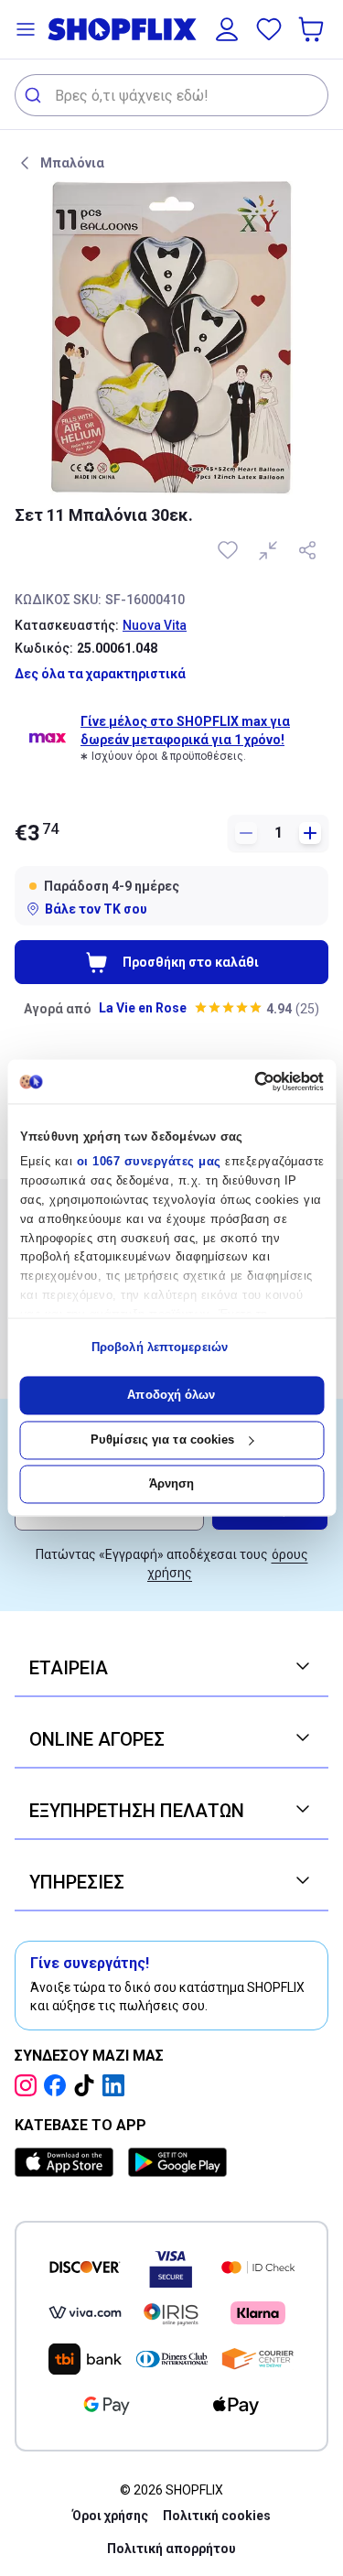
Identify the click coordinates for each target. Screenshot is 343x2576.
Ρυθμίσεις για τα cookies (162, 1440)
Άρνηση (172, 1484)
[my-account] (227, 29)
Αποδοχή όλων (171, 1396)
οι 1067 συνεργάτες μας (148, 1162)
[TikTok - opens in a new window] (88, 2085)
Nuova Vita (155, 625)
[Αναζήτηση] (35, 95)
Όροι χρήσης (110, 2516)
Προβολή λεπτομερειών (160, 1347)
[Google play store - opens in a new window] (177, 2162)
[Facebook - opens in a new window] (59, 2085)
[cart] (313, 29)
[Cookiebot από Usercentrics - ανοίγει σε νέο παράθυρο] (246, 1081)
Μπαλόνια (72, 163)
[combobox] (171, 95)
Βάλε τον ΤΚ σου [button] (96, 909)
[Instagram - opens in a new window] (29, 2085)
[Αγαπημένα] (269, 29)
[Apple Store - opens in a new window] (68, 2162)
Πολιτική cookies (217, 2516)
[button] (26, 29)
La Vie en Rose (143, 1008)
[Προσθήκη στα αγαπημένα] (230, 550)
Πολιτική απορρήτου (171, 2549)
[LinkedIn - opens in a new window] (117, 2085)
